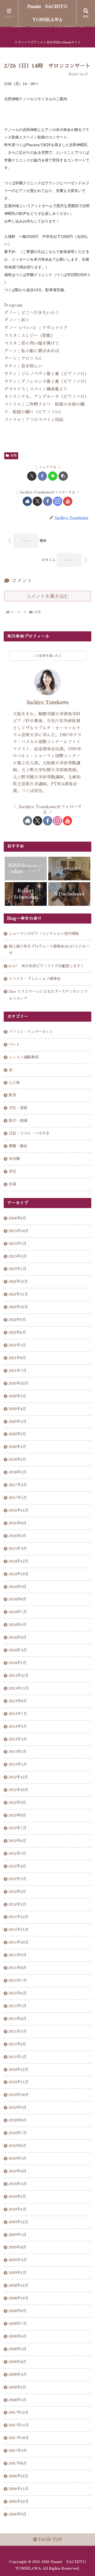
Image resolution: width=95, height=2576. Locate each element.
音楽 (13, 456)
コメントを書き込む (47, 596)
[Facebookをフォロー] (48, 501)
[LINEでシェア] (53, 476)
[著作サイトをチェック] (27, 501)
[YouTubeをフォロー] (68, 501)
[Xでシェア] (32, 476)
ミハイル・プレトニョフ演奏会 (35, 979)
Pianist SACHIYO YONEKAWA (47, 13)
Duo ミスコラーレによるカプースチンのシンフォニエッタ (48, 995)
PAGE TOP (50, 2540)
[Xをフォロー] (37, 501)
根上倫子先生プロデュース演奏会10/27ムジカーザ (49, 950)
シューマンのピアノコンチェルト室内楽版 (44, 934)
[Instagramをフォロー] (58, 501)
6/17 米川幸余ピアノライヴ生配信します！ (46, 966)
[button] (63, 476)
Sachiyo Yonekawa (48, 702)
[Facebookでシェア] (42, 476)
